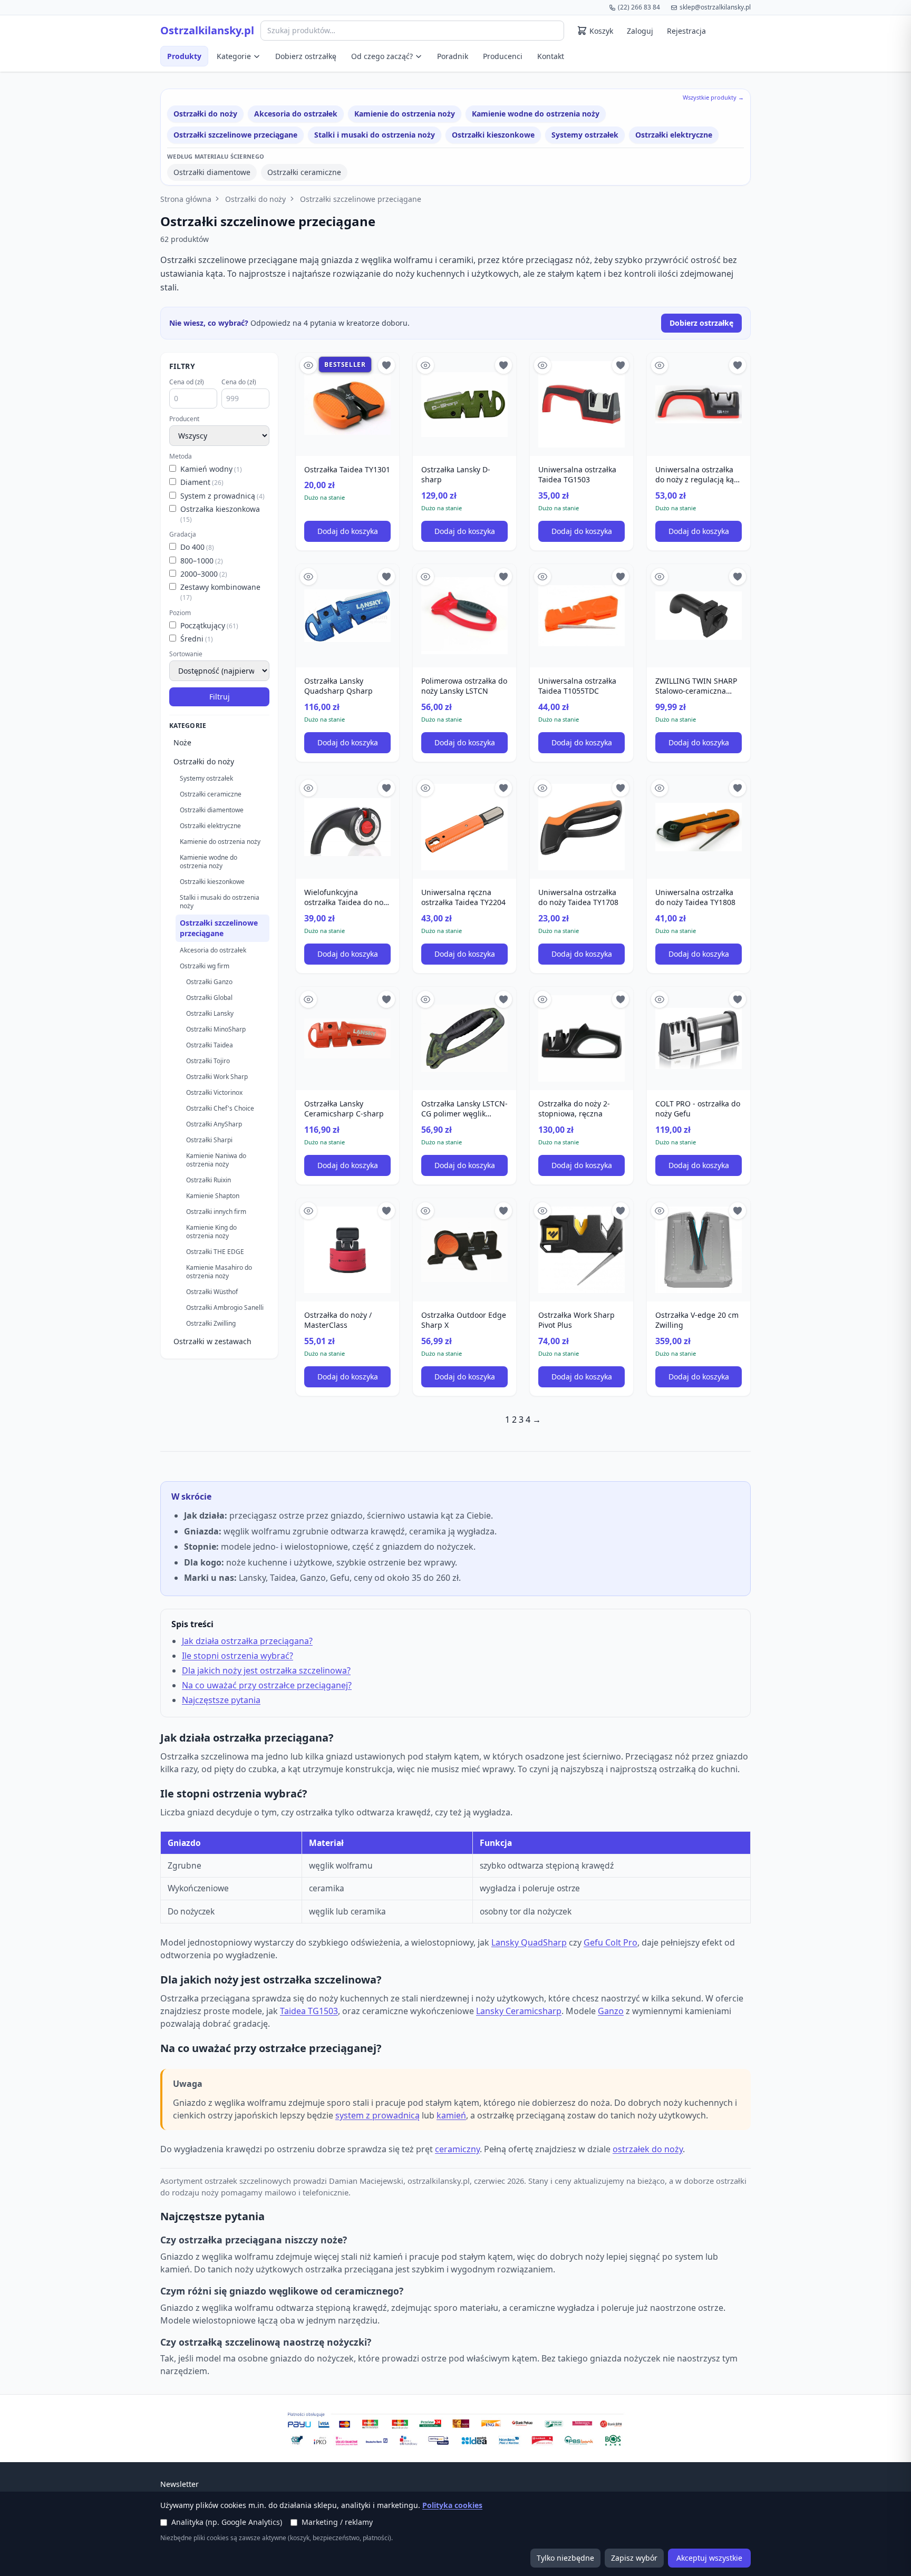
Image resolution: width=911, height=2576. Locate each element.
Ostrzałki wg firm (205, 966)
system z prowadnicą (377, 2115)
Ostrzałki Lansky (210, 1013)
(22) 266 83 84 (639, 7)
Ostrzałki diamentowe (212, 172)
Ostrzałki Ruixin (209, 1180)
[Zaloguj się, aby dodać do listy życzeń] (386, 365)
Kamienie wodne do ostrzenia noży (536, 114)
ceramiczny (457, 2149)
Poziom (180, 613)
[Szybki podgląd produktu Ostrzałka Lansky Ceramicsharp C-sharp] (308, 999)
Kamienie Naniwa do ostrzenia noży (216, 1160)
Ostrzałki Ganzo (209, 982)
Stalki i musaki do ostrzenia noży (375, 135)
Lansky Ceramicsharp (519, 2011)
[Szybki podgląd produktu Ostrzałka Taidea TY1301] (308, 365)
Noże (182, 742)
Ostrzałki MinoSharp (216, 1029)
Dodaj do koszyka (348, 531)
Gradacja (183, 534)
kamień (451, 2115)
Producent (184, 419)
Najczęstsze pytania (221, 1700)
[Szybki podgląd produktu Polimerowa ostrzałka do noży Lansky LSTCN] (425, 577)
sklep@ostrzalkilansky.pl (715, 7)
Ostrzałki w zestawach (212, 1341)
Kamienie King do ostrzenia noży (211, 1232)
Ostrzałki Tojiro (208, 1061)
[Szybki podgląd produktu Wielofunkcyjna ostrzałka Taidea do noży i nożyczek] (308, 788)
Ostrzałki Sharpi (209, 1140)
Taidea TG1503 (309, 2011)
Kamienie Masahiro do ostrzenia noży (219, 1272)
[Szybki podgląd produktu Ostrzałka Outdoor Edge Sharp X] (425, 1211)
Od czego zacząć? (382, 56)
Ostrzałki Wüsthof (212, 1292)
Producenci (503, 56)
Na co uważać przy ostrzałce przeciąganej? (267, 1685)
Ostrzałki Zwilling (211, 1323)
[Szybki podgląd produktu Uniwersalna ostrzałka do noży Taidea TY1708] (542, 788)
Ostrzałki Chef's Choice (220, 1108)
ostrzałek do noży (648, 2149)
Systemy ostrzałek (585, 135)
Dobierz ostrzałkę (306, 56)
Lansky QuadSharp (529, 1942)
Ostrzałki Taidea (210, 1045)
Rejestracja (686, 31)
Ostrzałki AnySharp (214, 1124)
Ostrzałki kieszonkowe (493, 135)
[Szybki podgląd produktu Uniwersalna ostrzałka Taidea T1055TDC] (542, 577)
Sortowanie (186, 654)
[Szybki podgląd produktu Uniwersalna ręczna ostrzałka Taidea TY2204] (425, 788)
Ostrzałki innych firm (216, 1212)
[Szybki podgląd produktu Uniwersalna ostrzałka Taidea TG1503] (542, 365)
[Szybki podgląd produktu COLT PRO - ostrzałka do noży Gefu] (660, 999)
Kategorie (234, 56)
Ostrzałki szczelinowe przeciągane (235, 135)
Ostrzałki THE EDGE (215, 1252)
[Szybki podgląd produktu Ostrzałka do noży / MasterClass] (308, 1211)
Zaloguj (640, 31)
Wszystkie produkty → (713, 97)
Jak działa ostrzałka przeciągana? (247, 1641)
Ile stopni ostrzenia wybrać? (238, 1656)
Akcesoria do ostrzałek (296, 114)
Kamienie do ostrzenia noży (405, 114)
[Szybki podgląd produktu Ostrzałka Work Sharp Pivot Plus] (542, 1211)
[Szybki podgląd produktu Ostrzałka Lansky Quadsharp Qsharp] (308, 577)
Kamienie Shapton (213, 1196)
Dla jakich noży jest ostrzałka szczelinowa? (266, 1670)
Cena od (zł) (187, 382)
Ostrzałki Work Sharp (217, 1077)
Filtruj (220, 697)
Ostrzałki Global (209, 998)
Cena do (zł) (239, 382)
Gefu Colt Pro (610, 1942)
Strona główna (186, 199)
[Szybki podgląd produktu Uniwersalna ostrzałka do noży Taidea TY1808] (660, 788)
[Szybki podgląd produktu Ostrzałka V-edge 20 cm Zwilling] (660, 1211)
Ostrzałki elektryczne (674, 135)
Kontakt (551, 56)
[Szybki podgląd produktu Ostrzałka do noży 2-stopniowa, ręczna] (542, 999)
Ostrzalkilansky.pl (207, 31)
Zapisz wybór (634, 2558)
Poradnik (453, 56)
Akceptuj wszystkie (709, 2558)
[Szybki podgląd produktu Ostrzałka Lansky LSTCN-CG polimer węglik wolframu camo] (425, 999)
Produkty (184, 56)
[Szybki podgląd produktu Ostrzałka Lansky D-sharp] (425, 365)
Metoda (181, 456)
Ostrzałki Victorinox (214, 1092)
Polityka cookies (452, 2505)
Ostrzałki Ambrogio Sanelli (225, 1308)
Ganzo (611, 2011)
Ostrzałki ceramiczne (304, 172)
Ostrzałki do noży (205, 114)
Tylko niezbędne (565, 2558)
